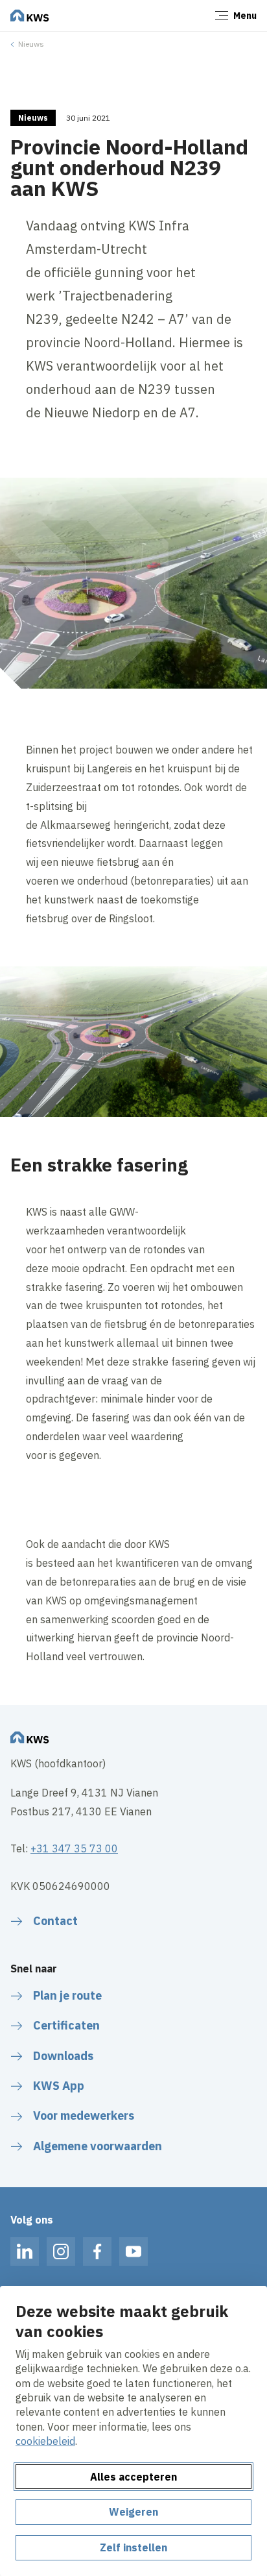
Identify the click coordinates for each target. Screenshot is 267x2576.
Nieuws (31, 44)
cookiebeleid (45, 2441)
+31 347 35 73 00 (74, 1848)
